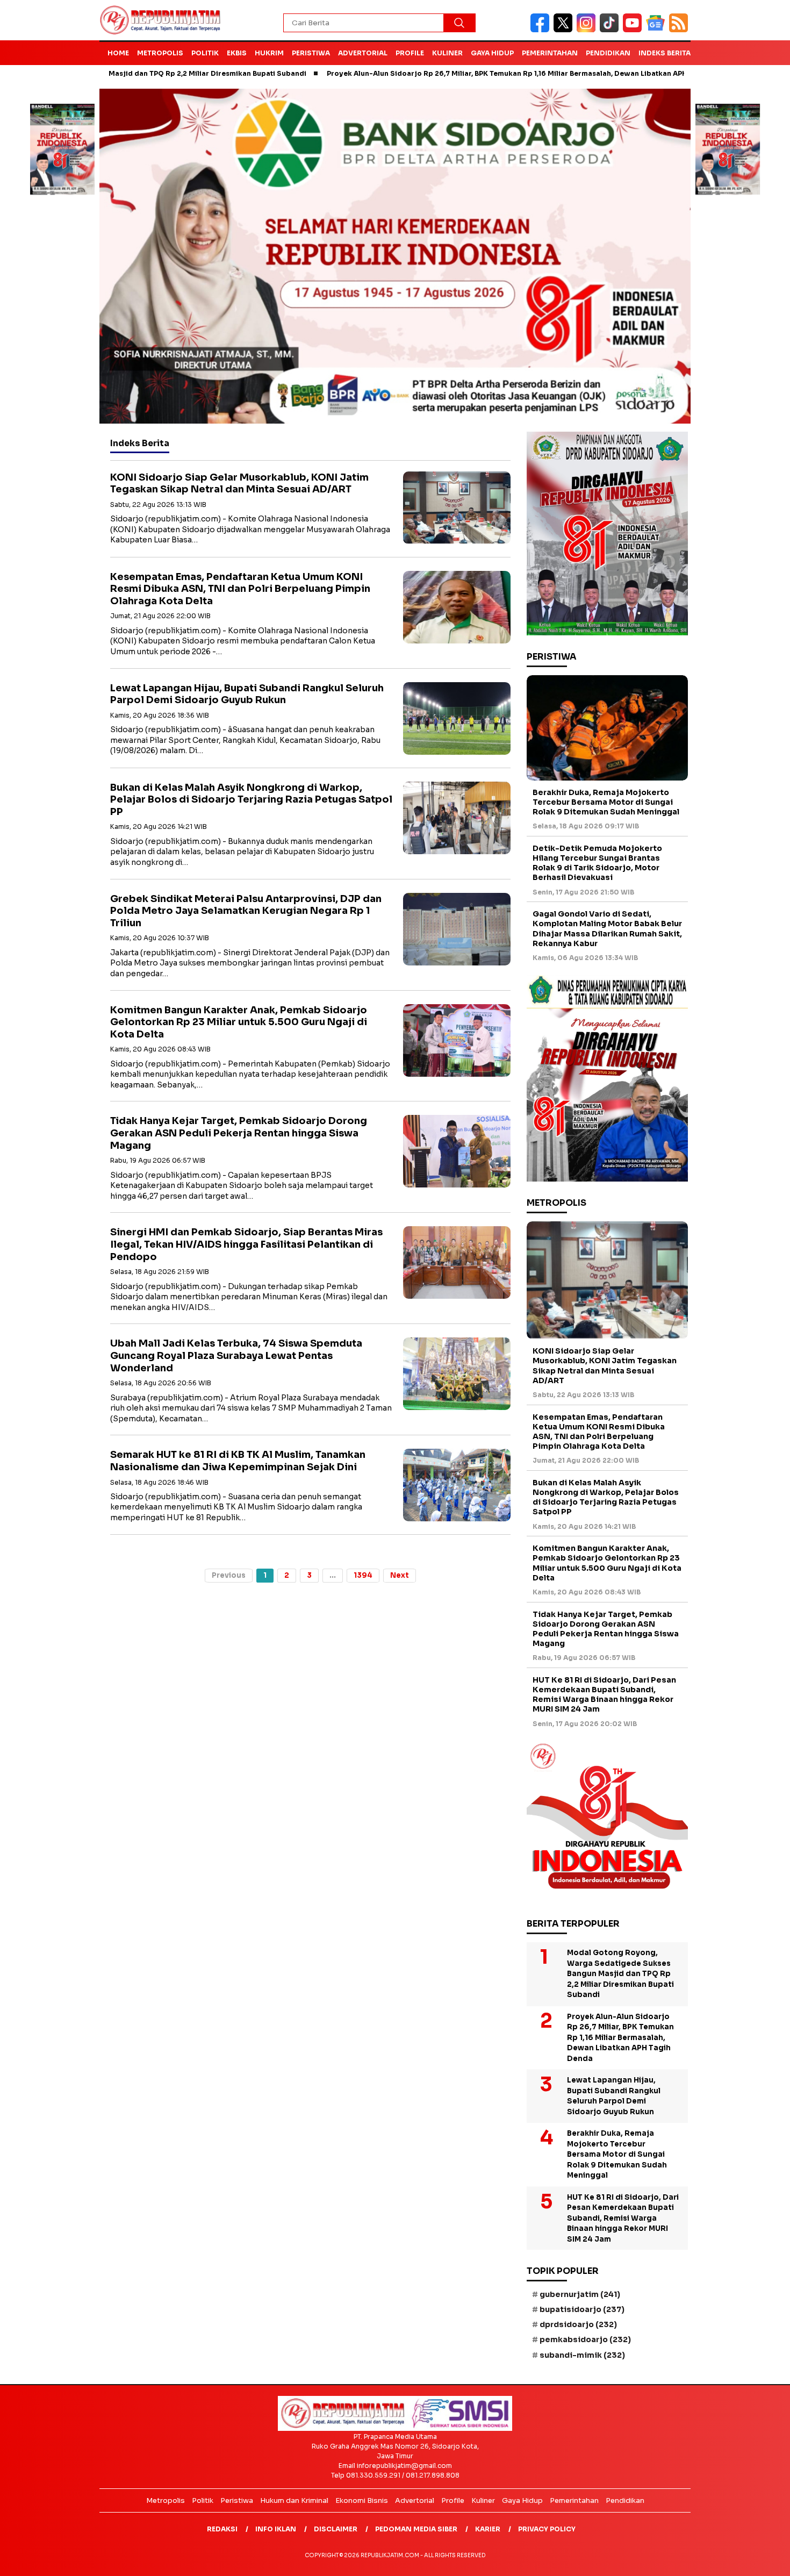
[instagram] (588, 30)
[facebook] (542, 30)
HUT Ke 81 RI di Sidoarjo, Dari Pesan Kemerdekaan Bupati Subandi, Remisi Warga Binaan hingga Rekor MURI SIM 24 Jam (604, 1695)
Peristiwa (311, 53)
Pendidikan (608, 53)
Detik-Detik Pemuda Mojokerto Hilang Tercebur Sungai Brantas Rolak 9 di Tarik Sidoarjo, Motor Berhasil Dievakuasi (597, 863)
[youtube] (634, 30)
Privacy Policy (547, 2529)
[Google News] (658, 30)
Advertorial (363, 53)
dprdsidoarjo (578, 2324)
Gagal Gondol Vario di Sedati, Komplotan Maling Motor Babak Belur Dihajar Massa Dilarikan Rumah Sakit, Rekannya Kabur (607, 929)
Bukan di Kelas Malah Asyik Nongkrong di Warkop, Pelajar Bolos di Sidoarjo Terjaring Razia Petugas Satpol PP (251, 800)
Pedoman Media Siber (416, 2529)
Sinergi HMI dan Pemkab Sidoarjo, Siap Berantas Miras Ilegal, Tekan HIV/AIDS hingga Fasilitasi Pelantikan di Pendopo (246, 1244)
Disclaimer (336, 2529)
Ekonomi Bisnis (362, 2500)
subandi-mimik (582, 2355)
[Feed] (680, 30)
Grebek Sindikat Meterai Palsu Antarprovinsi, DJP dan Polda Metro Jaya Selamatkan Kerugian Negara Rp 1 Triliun (246, 911)
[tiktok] (611, 30)
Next (400, 1575)
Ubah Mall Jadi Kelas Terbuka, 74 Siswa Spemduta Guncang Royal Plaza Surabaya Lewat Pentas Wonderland (236, 1355)
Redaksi (222, 2529)
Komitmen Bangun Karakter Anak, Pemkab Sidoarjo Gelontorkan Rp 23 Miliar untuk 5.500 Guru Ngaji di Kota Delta (239, 1022)
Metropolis (160, 53)
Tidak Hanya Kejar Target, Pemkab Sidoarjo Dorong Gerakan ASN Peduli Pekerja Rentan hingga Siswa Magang (239, 1133)
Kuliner (447, 53)
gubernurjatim (580, 2294)
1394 (363, 1575)
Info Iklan (276, 2529)
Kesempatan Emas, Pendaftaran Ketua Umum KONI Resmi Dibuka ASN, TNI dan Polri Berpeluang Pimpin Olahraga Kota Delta (240, 589)
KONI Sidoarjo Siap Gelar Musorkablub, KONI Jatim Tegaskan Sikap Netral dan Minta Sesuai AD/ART (239, 484)
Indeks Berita (665, 53)
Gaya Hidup (492, 53)
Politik (205, 53)
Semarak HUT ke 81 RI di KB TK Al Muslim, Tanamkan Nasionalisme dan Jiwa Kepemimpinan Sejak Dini (238, 1461)
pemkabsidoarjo (585, 2339)
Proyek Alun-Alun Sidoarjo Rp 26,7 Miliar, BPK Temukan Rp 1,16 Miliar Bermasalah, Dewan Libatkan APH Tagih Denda (446, 73)
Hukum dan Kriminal (294, 2500)
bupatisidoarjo (582, 2309)
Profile (410, 53)
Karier (488, 2529)
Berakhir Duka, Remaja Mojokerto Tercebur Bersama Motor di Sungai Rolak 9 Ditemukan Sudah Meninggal (606, 802)
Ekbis (237, 53)
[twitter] (565, 30)
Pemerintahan (550, 53)
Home (118, 53)
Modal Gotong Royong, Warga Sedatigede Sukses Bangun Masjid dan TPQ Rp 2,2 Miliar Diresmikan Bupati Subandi (620, 1974)
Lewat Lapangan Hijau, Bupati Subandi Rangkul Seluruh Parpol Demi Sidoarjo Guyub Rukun (247, 694)
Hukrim (269, 53)
